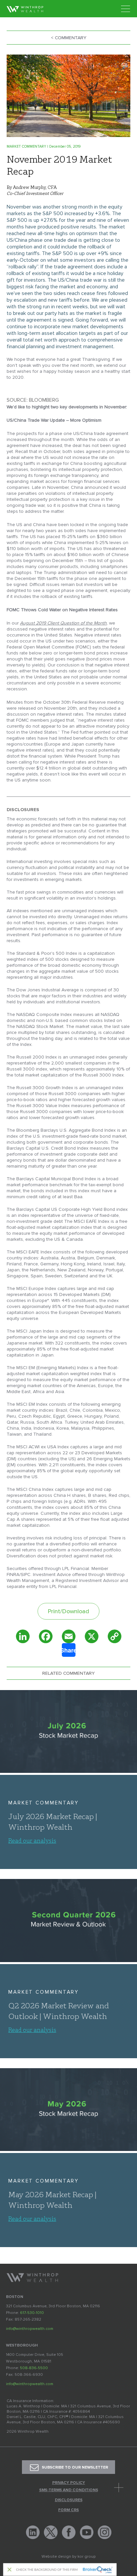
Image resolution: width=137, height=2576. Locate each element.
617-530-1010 (32, 2313)
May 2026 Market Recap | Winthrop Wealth (52, 2200)
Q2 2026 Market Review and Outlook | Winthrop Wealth (59, 2011)
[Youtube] (87, 2532)
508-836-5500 (34, 2368)
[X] (92, 1636)
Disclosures (69, 2500)
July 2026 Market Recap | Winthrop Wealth (53, 1821)
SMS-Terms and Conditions (69, 2490)
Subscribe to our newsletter (75, 2468)
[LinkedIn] (23, 1636)
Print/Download (68, 1611)
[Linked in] (33, 2532)
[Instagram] (105, 2532)
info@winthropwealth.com (30, 2329)
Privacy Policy (69, 2483)
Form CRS (68, 2510)
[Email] (69, 1636)
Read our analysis (32, 1840)
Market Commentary (44, 1803)
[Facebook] (46, 1636)
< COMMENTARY (69, 38)
